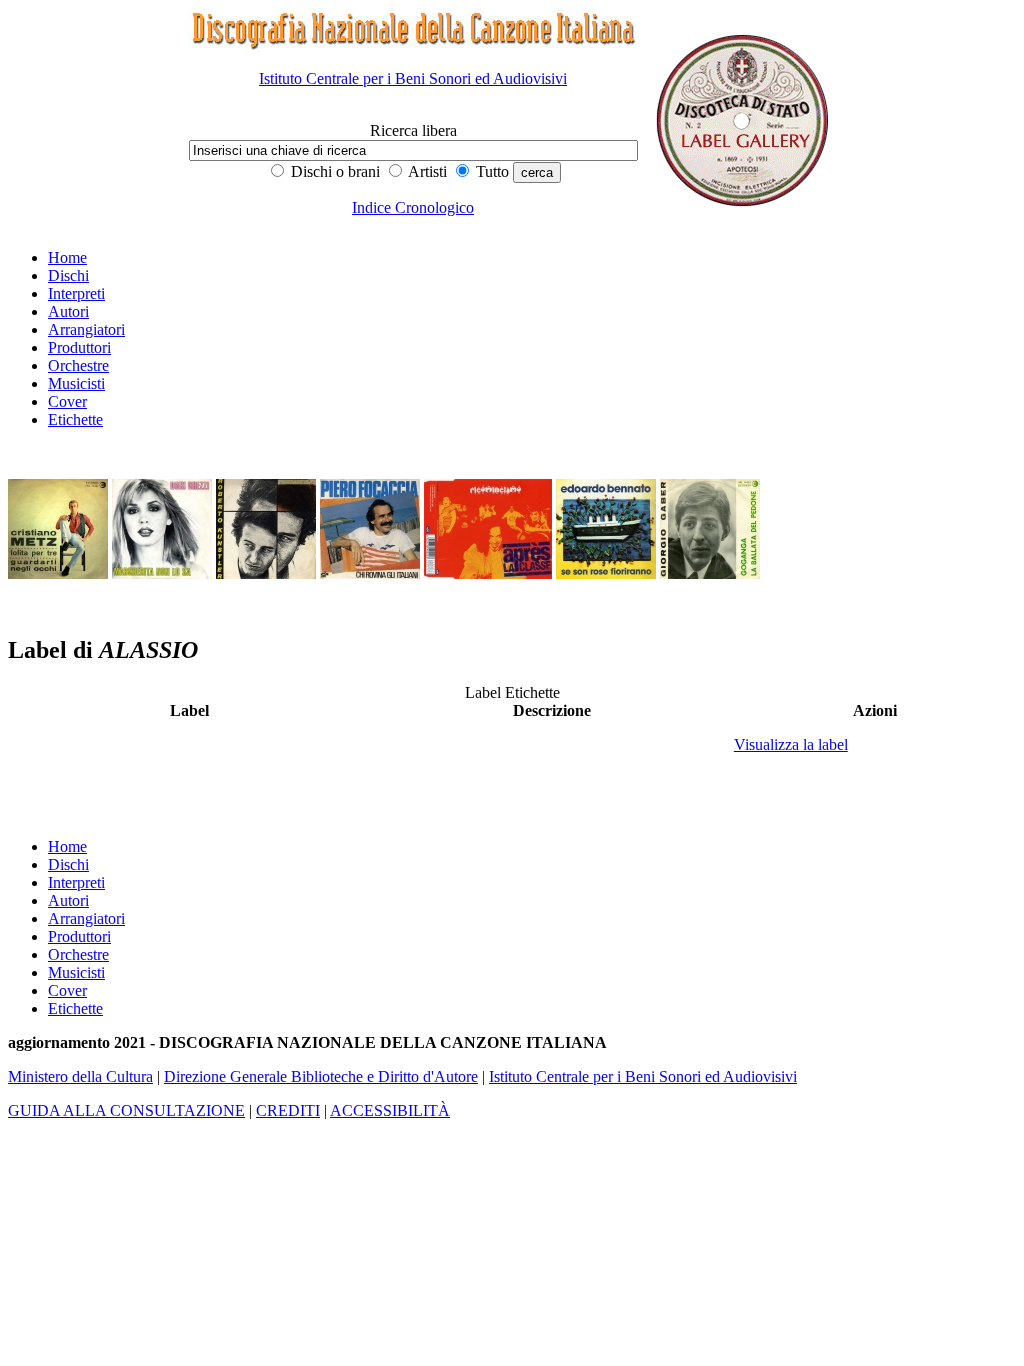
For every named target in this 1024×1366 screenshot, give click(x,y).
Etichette (75, 419)
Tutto (490, 171)
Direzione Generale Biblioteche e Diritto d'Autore (321, 1076)
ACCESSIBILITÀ (390, 1110)
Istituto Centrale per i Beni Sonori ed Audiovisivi (413, 78)
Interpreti (76, 293)
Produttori (79, 347)
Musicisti (76, 383)
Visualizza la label (791, 744)
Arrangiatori (86, 329)
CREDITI (288, 1110)
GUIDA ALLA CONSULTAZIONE (126, 1110)
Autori (68, 311)
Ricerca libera (413, 130)
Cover (67, 401)
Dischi (68, 275)
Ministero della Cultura (80, 1076)
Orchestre (78, 365)
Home (67, 257)
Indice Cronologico (413, 207)
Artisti (426, 171)
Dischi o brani (333, 171)
